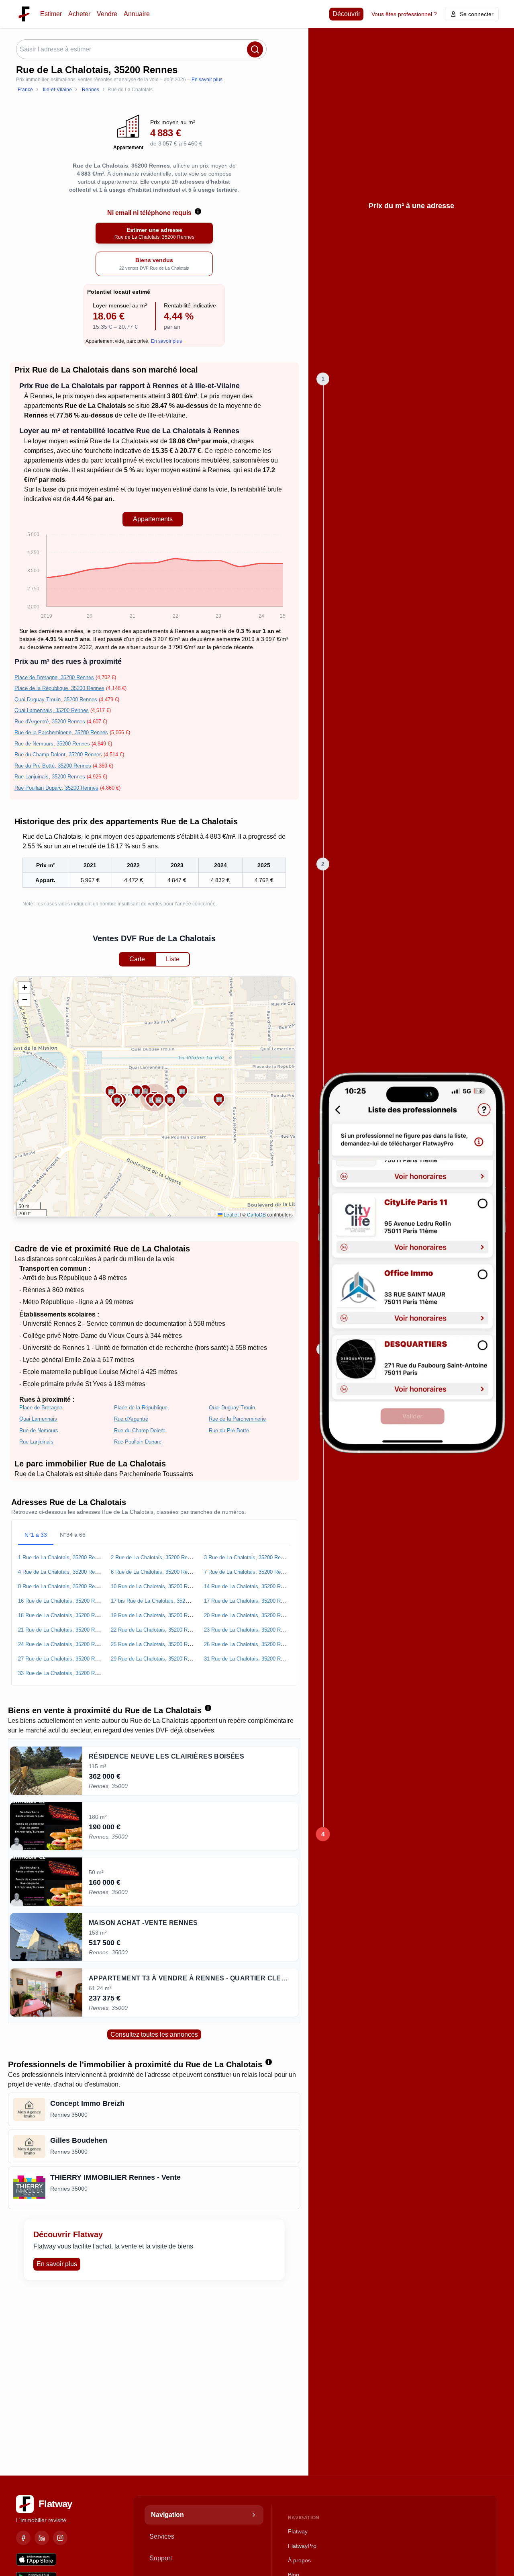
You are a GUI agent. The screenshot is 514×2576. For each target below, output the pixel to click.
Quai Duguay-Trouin (232, 1408)
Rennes (41, 396)
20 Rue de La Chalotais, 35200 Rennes (249, 1615)
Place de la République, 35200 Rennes (59, 688)
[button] (219, 1099)
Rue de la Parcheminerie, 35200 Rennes (61, 732)
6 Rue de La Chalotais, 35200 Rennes (155, 1572)
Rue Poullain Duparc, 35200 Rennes (56, 788)
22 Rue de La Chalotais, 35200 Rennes (156, 1630)
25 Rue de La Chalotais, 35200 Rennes (156, 1644)
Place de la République (141, 1408)
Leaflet (230, 1214)
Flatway (298, 2531)
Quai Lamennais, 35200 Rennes (52, 710)
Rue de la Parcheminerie (237, 1419)
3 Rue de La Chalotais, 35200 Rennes (248, 1557)
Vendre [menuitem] (107, 14)
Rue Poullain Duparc (138, 1442)
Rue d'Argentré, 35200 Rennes (50, 722)
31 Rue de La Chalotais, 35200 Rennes (249, 1659)
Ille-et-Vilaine (167, 415)
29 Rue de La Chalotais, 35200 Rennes (156, 1659)
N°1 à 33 (36, 1535)
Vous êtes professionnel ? (404, 14)
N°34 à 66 (73, 1535)
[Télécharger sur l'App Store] (36, 2560)
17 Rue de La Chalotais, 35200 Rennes (249, 1601)
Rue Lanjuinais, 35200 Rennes (50, 777)
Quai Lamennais (38, 1419)
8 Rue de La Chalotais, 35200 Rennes (62, 1586)
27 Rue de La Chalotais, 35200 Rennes (63, 1659)
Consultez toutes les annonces (154, 2034)
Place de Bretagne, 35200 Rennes (54, 677)
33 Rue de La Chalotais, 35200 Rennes (63, 1673)
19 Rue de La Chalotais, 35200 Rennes (156, 1615)
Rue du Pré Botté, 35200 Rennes (53, 766)
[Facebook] (23, 2538)
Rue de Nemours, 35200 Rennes (52, 744)
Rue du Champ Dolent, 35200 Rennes (58, 755)
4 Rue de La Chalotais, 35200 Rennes (62, 1572)
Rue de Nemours (39, 1430)
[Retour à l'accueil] (24, 14)
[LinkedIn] (42, 2538)
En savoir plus (207, 80)
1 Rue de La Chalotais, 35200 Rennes (62, 1557)
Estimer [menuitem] (51, 14)
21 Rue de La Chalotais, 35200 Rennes (63, 1630)
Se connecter (477, 14)
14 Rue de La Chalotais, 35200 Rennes (249, 1586)
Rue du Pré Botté (229, 1430)
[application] (153, 577)
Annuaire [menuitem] (137, 14)
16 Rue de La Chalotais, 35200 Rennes (63, 1601)
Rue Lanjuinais (36, 1442)
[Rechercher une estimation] (255, 49)
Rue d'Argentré (131, 1419)
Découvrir (346, 14)
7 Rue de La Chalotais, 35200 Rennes (248, 1572)
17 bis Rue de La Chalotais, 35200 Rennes (160, 1601)
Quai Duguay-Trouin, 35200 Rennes (56, 699)
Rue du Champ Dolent (140, 1430)
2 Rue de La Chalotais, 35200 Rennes (155, 1557)
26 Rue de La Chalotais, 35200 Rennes (249, 1644)
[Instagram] (60, 2538)
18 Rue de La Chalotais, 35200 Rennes (63, 1615)
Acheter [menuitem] (79, 14)
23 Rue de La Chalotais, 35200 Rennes (249, 1630)
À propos (299, 2560)
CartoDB (256, 1214)
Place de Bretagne (41, 1408)
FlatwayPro (302, 2546)
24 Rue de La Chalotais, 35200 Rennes (63, 1644)
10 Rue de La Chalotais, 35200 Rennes (156, 1586)
